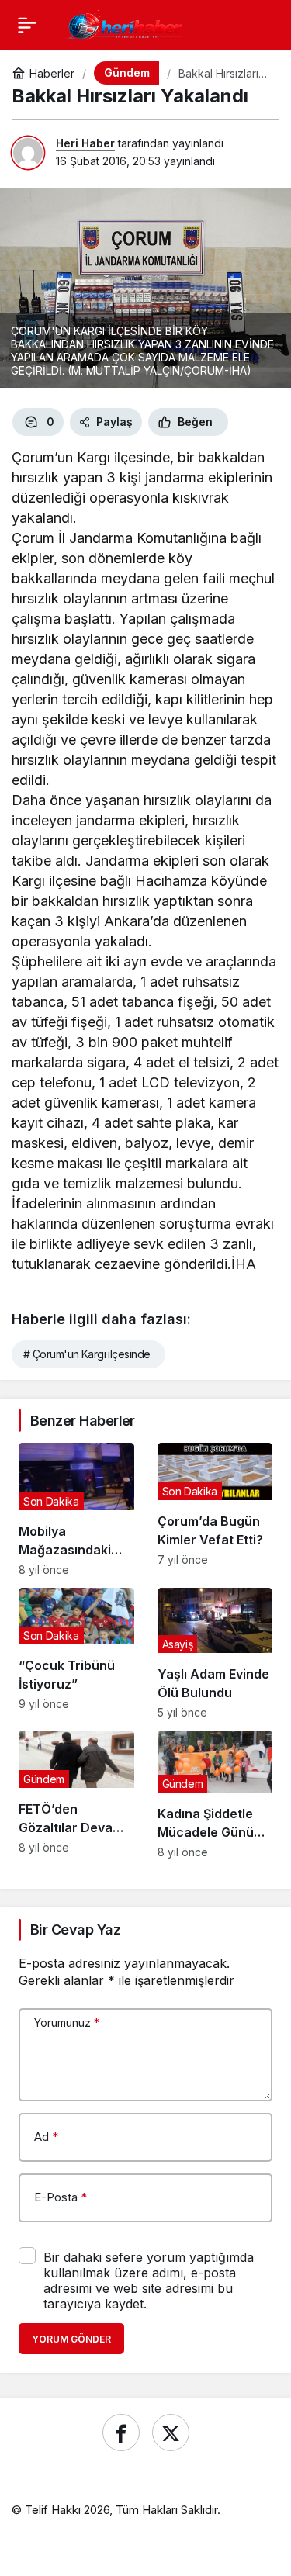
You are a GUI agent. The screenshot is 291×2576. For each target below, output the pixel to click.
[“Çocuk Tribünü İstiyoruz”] (76, 1653)
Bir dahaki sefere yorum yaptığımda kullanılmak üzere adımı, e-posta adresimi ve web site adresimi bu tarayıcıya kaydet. (149, 2280)
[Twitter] (171, 2433)
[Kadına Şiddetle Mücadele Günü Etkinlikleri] (215, 1795)
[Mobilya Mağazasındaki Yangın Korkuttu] (76, 1509)
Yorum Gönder (71, 2339)
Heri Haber (85, 143)
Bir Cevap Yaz (75, 1929)
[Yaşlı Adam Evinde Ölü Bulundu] (215, 1653)
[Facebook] (121, 2433)
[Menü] (27, 25)
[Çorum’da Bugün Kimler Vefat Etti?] (215, 1509)
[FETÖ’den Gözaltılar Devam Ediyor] (76, 1795)
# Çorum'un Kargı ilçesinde (87, 1354)
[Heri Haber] (125, 23)
